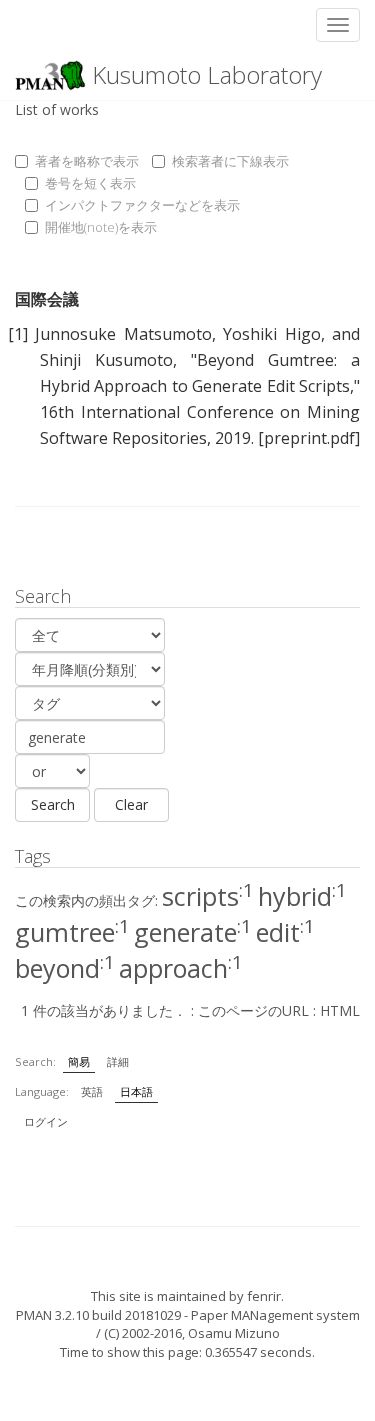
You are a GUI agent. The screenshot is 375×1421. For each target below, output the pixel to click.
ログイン (46, 1121)
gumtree (72, 932)
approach (181, 968)
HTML (340, 1010)
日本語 (136, 1091)
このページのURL (253, 1010)
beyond (65, 968)
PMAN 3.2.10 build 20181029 (98, 1315)
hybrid (302, 896)
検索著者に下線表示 (230, 161)
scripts (208, 896)
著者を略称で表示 (87, 161)
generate (193, 932)
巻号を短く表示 (90, 183)
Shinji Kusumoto (106, 360)
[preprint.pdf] (309, 438)
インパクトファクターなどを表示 (142, 205)
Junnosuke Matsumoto (123, 334)
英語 (92, 1091)
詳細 (118, 1061)
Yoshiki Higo (271, 334)
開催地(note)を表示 (101, 227)
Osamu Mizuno (234, 1333)
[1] (18, 334)
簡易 (79, 1061)
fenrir (264, 1296)
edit (285, 932)
